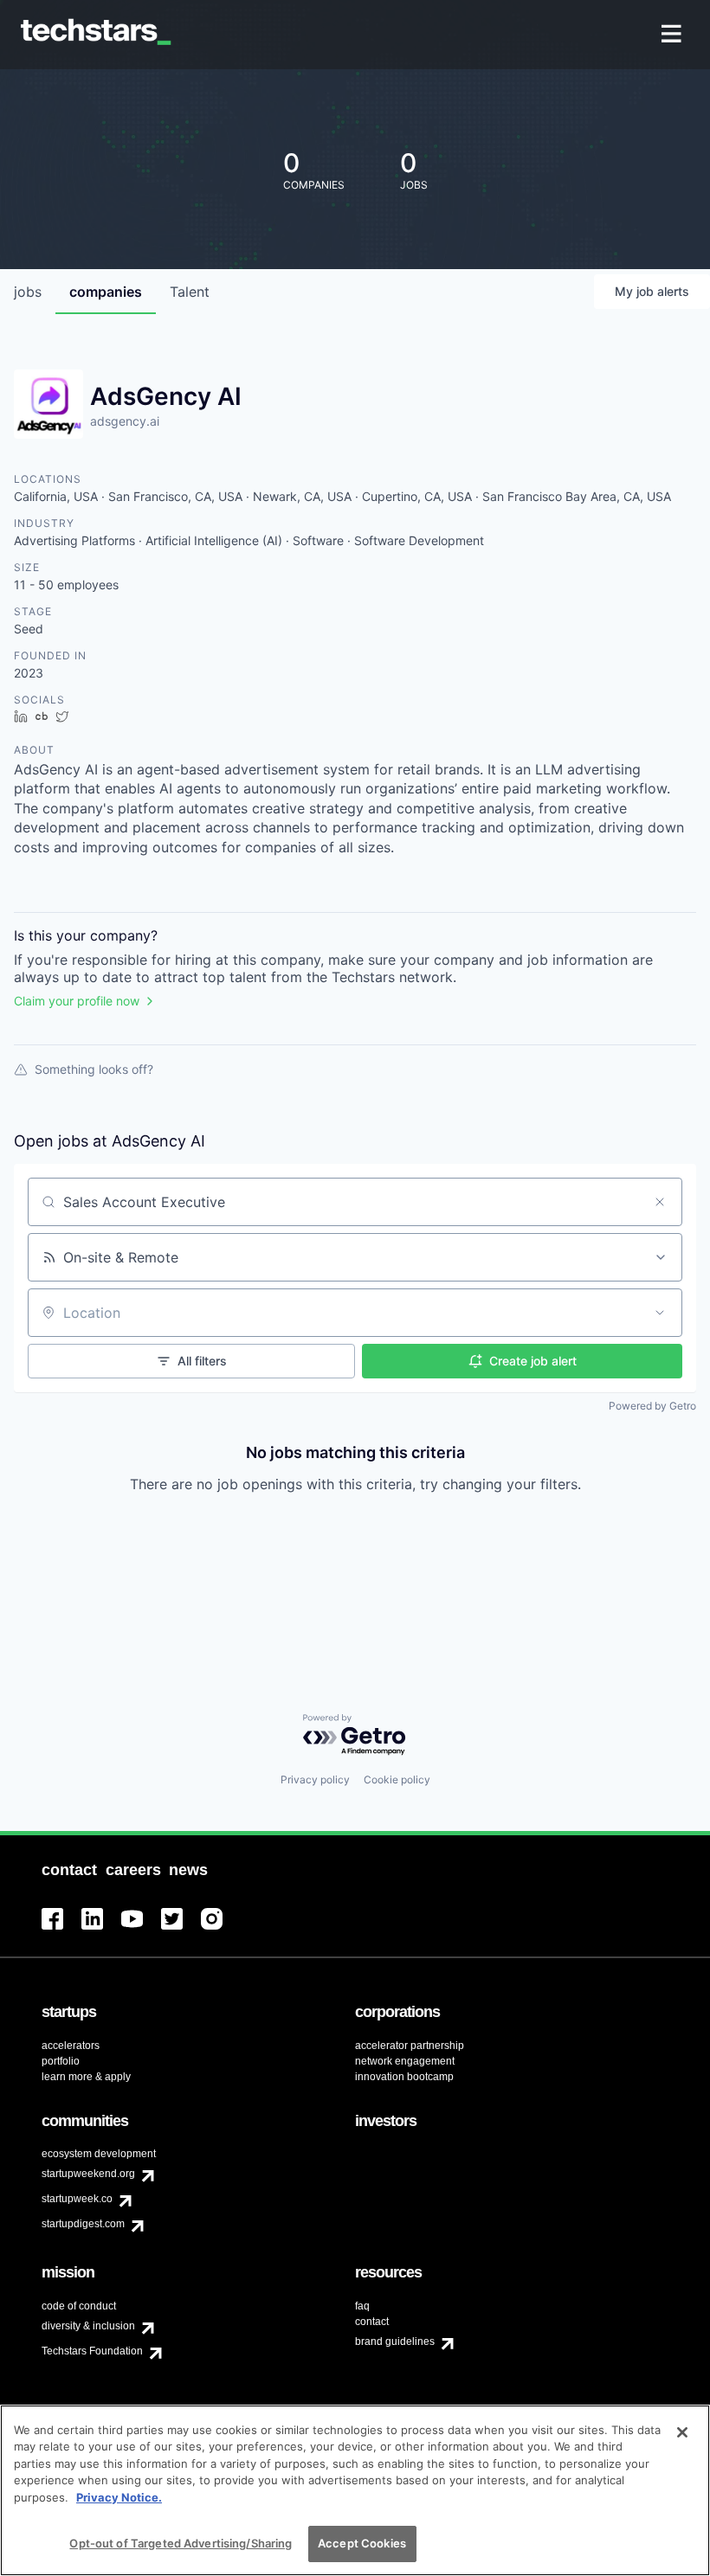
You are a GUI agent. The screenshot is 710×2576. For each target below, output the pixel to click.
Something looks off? (94, 1069)
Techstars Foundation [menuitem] (92, 2351)
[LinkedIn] (101, 1929)
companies (106, 292)
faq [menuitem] (362, 2306)
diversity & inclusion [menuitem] (88, 2326)
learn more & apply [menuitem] (86, 2077)
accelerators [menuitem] (71, 2046)
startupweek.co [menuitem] (77, 2199)
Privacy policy (315, 1779)
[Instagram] (221, 1929)
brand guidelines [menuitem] (395, 2342)
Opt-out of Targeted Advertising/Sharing (181, 2543)
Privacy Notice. (119, 2497)
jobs (28, 292)
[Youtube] (141, 1929)
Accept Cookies (362, 2543)
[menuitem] (673, 35)
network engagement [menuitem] (405, 2061)
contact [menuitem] (372, 2322)
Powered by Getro (652, 1406)
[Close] (682, 2432)
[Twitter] (181, 1929)
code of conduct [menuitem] (79, 2306)
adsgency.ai (125, 421)
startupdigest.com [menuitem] (83, 2224)
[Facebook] (61, 1929)
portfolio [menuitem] (61, 2061)
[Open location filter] (660, 1313)
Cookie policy (397, 1779)
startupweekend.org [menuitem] (88, 2174)
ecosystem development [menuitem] (99, 2154)
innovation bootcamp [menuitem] (404, 2077)
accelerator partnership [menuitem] (410, 2046)
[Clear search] (660, 1202)
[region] (355, 2490)
